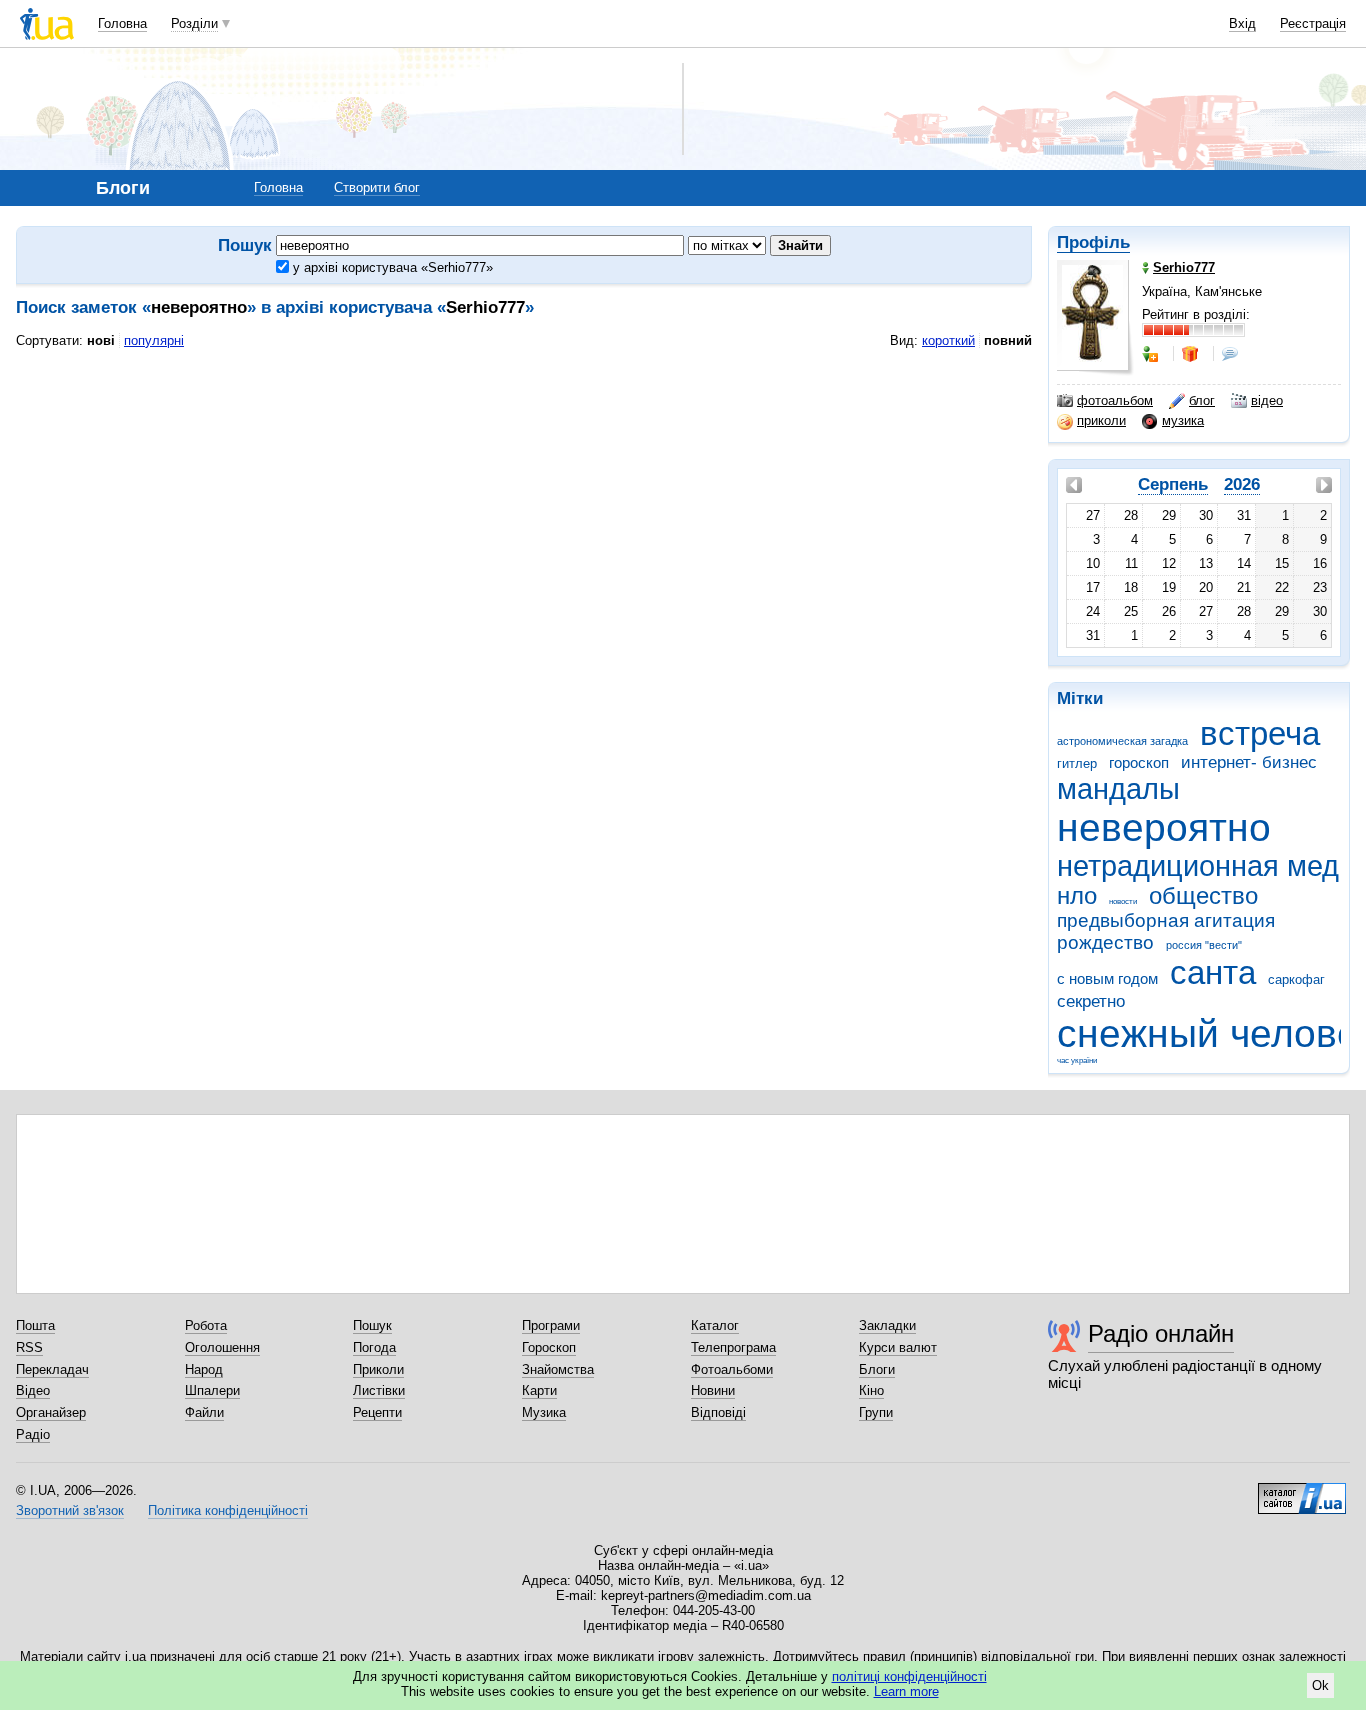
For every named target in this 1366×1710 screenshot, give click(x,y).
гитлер (1077, 763)
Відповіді (718, 1412)
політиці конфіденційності (909, 1676)
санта (1213, 972)
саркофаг (1296, 979)
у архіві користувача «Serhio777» (391, 267)
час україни (1077, 1060)
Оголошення (222, 1347)
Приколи (378, 1369)
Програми (551, 1325)
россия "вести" (1204, 945)
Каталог (715, 1325)
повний (1008, 340)
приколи (1101, 420)
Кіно (871, 1390)
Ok (1320, 1685)
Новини (713, 1390)
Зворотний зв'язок (70, 1510)
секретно (1091, 1001)
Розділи (194, 23)
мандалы (1118, 789)
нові (101, 340)
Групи (876, 1412)
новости (1123, 901)
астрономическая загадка (1122, 741)
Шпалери (212, 1390)
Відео (33, 1390)
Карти (539, 1390)
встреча (1260, 733)
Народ (204, 1369)
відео (1267, 400)
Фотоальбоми (732, 1369)
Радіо (33, 1434)
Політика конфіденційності (228, 1510)
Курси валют (898, 1347)
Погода (374, 1347)
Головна (122, 23)
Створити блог (377, 187)
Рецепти (377, 1412)
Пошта (35, 1325)
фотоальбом (1115, 400)
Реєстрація (1313, 23)
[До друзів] (1152, 354)
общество (1203, 896)
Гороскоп (549, 1347)
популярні (154, 340)
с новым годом (1107, 978)
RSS (29, 1347)
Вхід (1242, 23)
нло (1077, 896)
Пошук (372, 1325)
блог (1202, 400)
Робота (206, 1325)
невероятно (1164, 827)
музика (1183, 420)
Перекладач (52, 1369)
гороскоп (1139, 762)
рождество (1105, 942)
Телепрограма (733, 1347)
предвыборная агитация (1166, 920)
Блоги (877, 1369)
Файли (204, 1412)
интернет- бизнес (1249, 762)
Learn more (906, 1691)
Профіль (1093, 242)
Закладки (887, 1325)
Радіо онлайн (1161, 1333)
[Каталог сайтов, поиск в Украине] (1302, 1491)
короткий (948, 340)
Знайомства (558, 1369)
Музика (544, 1412)
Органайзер (51, 1412)
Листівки (379, 1390)
